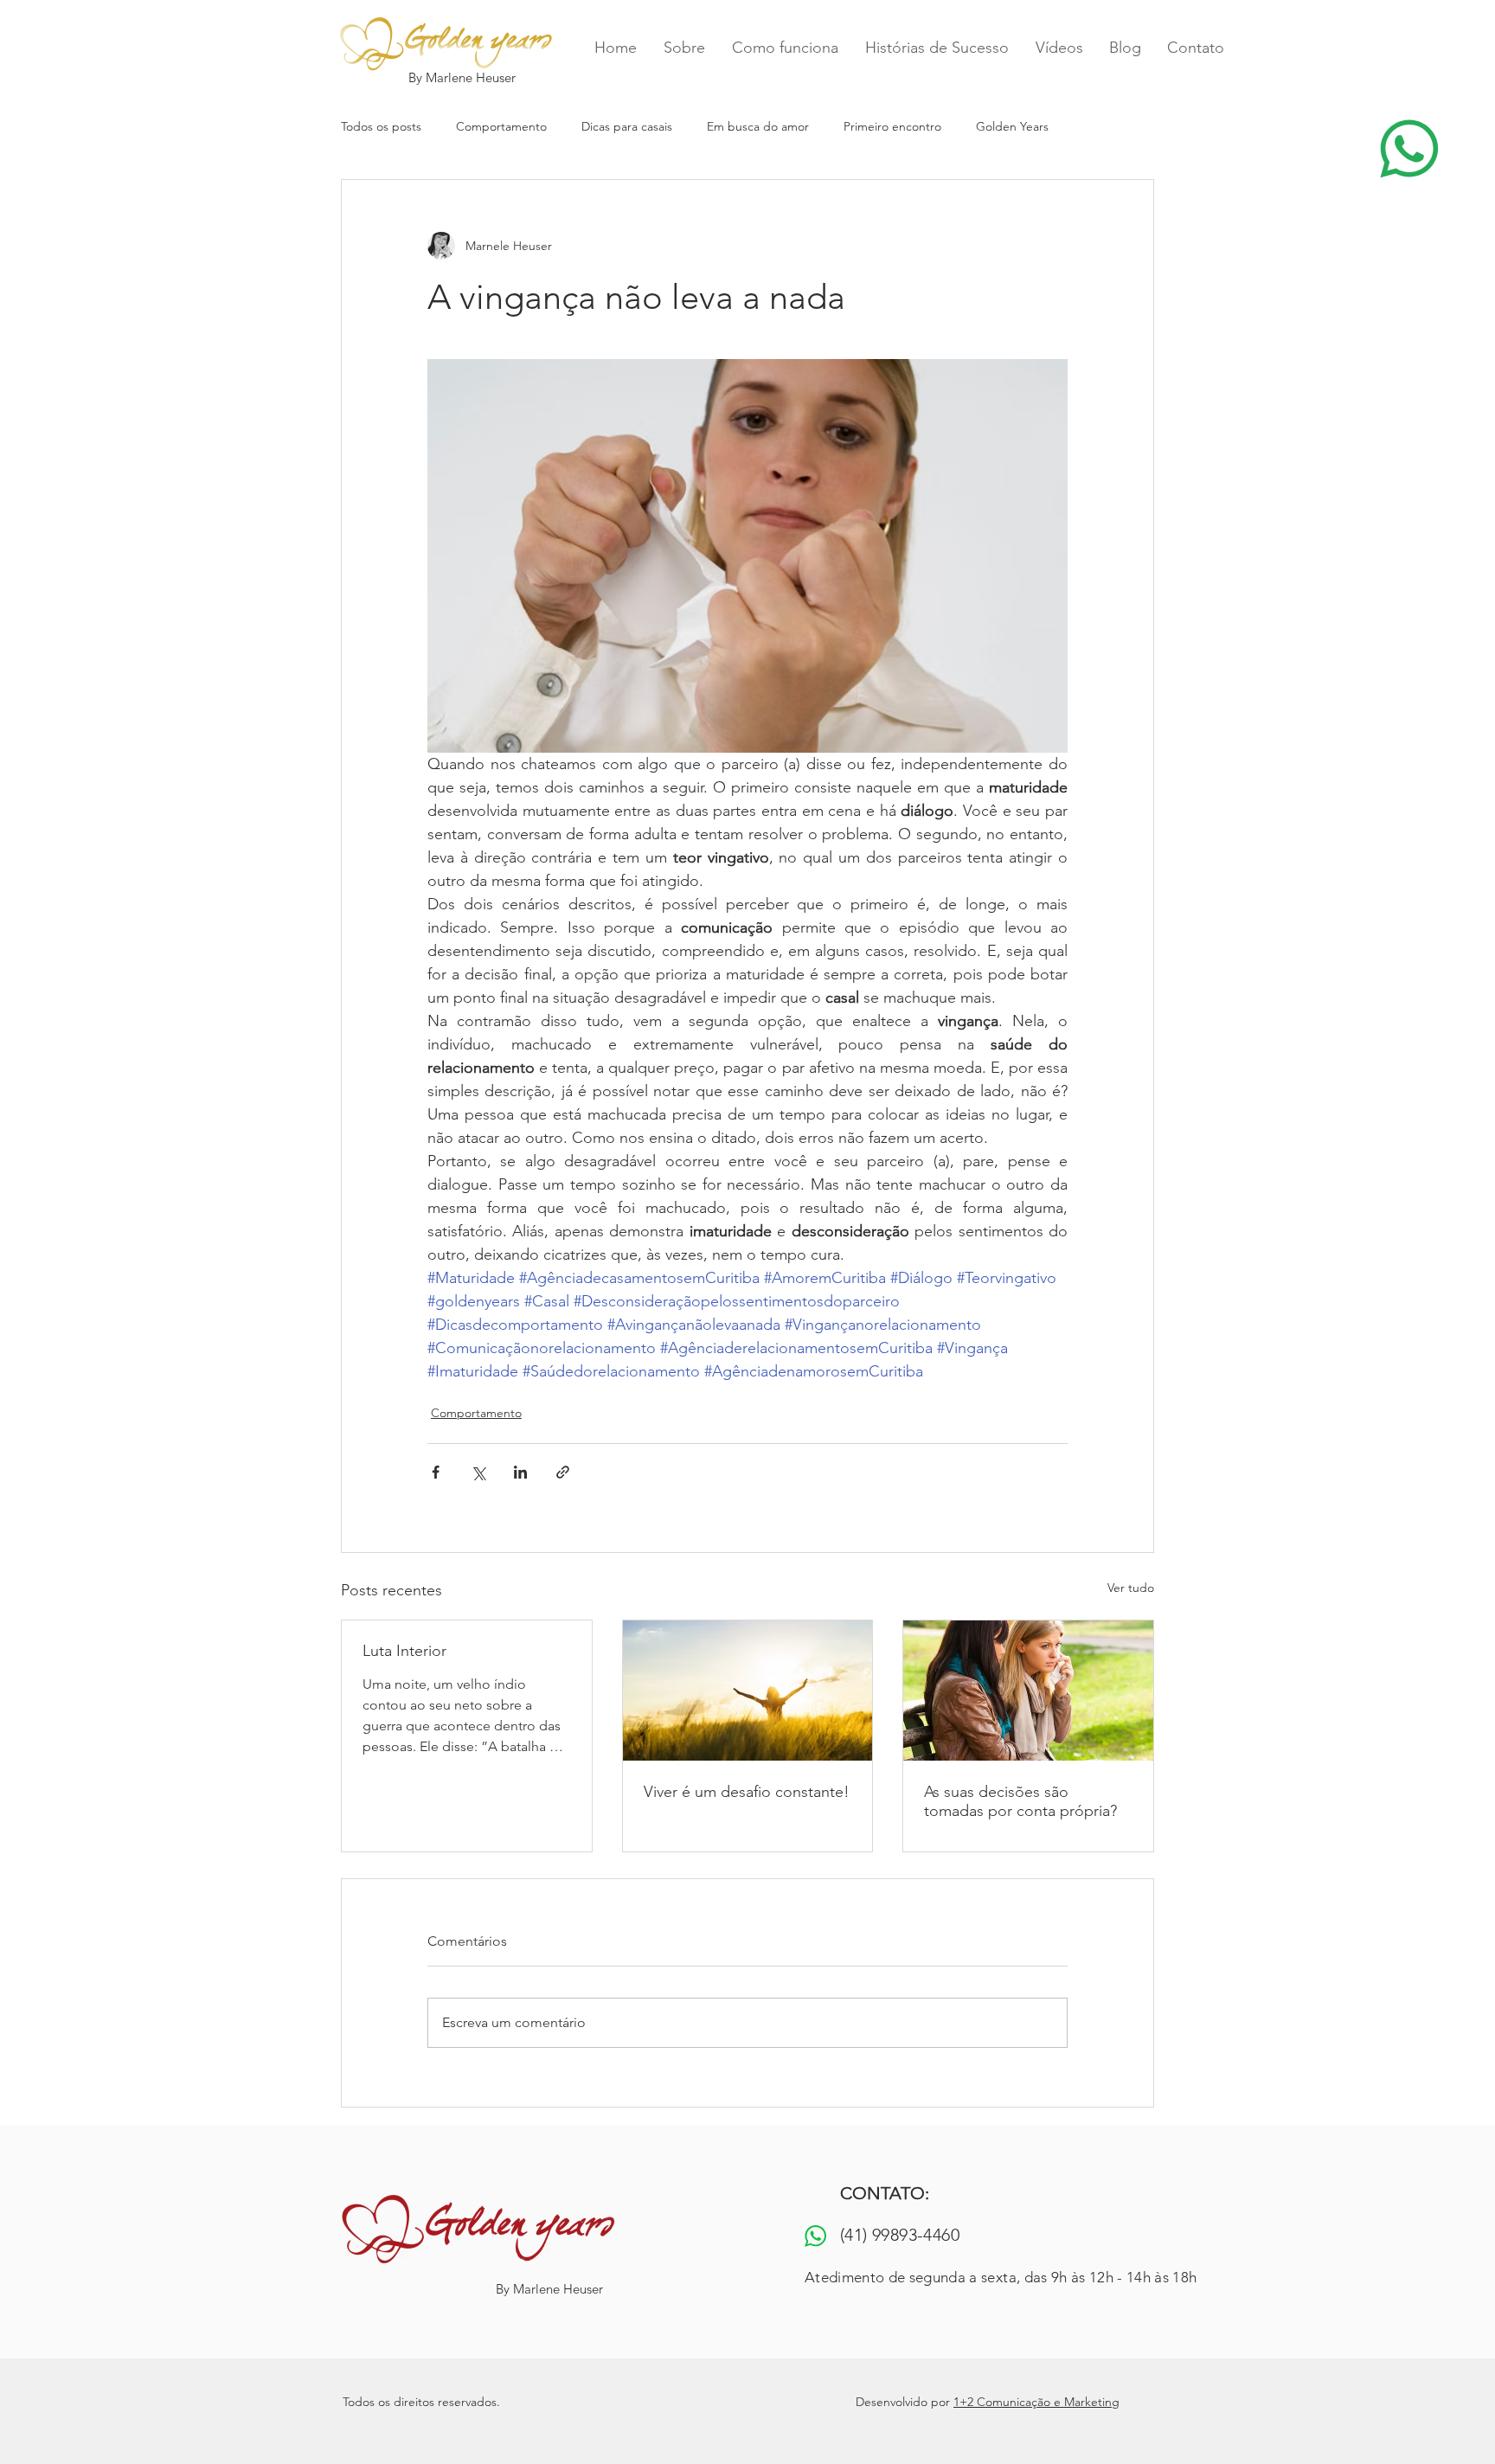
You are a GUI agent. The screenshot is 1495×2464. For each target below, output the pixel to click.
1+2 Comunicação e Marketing (1036, 2402)
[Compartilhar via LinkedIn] (520, 1472)
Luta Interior (404, 1651)
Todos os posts (381, 126)
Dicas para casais (627, 126)
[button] (1408, 149)
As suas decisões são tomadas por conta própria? (1020, 1801)
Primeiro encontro (892, 126)
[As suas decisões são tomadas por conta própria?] (1028, 1691)
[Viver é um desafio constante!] (748, 1691)
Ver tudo (1131, 1588)
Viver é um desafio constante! (747, 1792)
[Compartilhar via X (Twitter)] (478, 1472)
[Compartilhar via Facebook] (436, 1472)
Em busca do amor (758, 126)
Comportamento (501, 126)
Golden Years (1012, 126)
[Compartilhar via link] (563, 1472)
